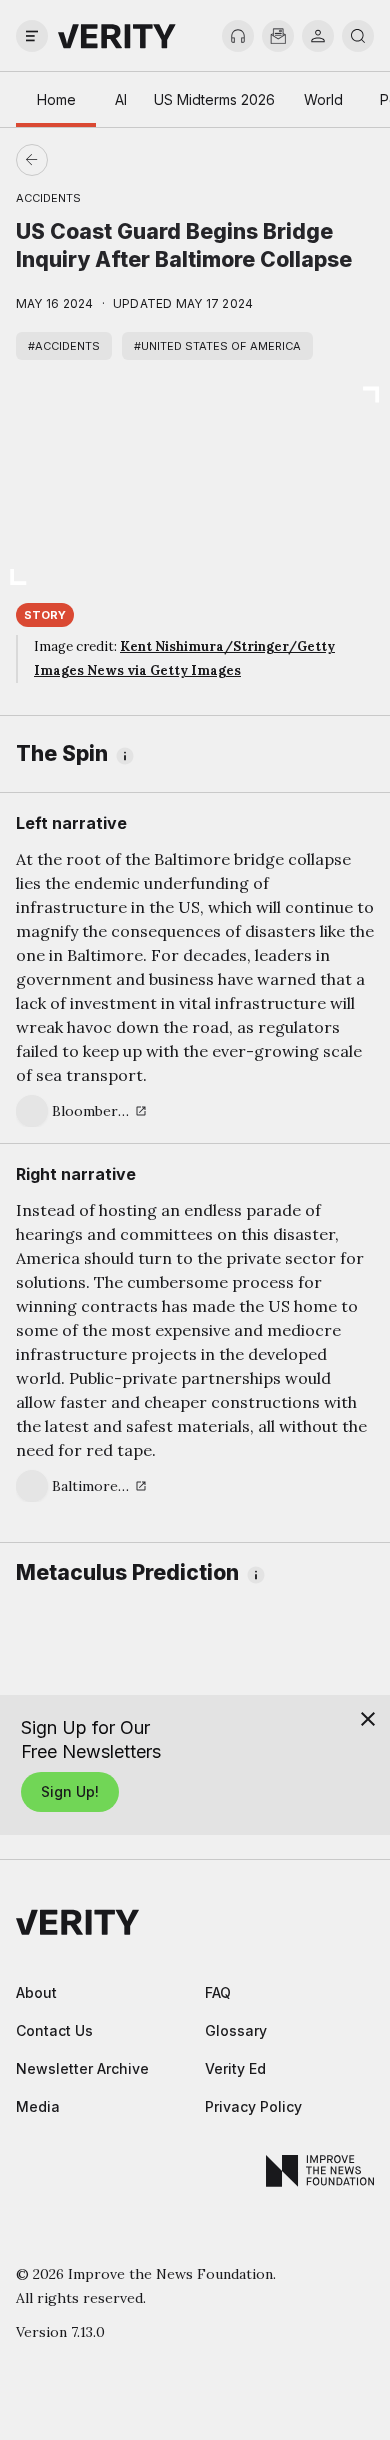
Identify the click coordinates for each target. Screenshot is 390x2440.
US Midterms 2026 (214, 99)
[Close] (368, 1719)
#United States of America (217, 346)
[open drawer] (32, 36)
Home (56, 99)
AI (121, 99)
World (323, 99)
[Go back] (113, 160)
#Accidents (64, 346)
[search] (358, 36)
